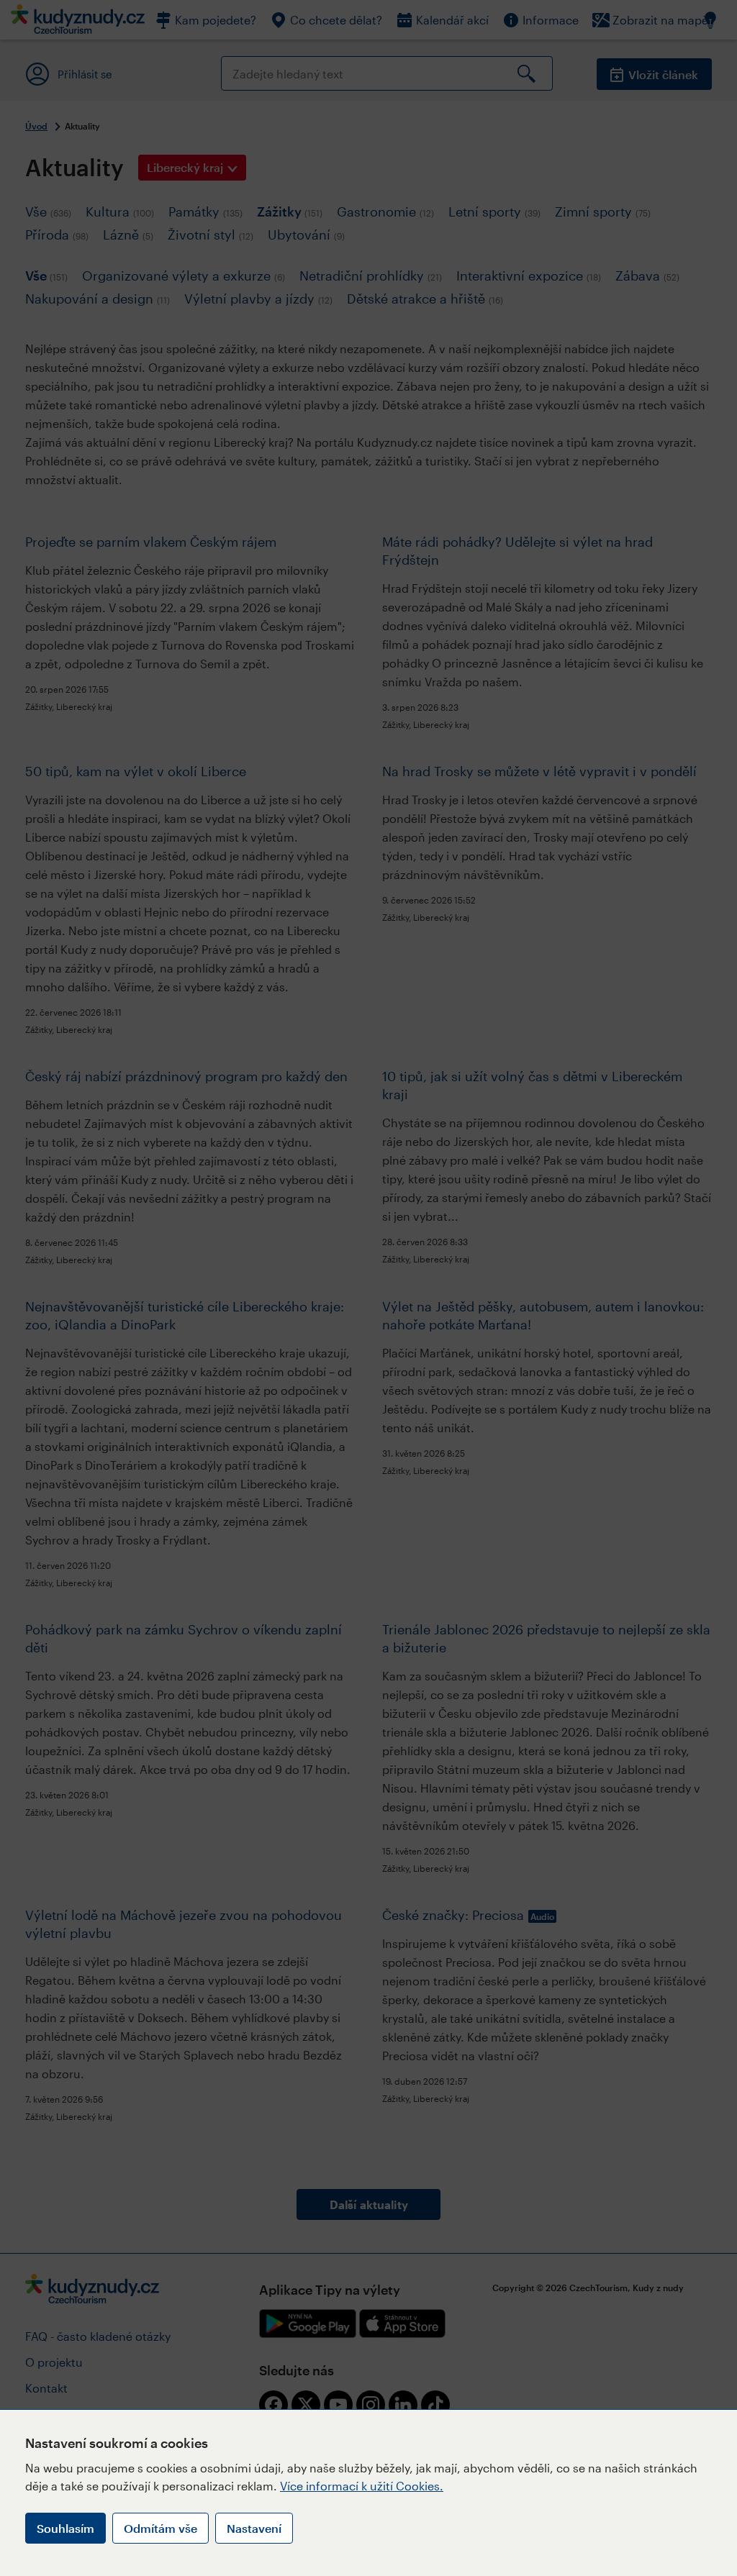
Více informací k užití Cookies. (362, 2486)
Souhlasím (65, 2528)
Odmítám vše (160, 2528)
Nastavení (254, 2528)
